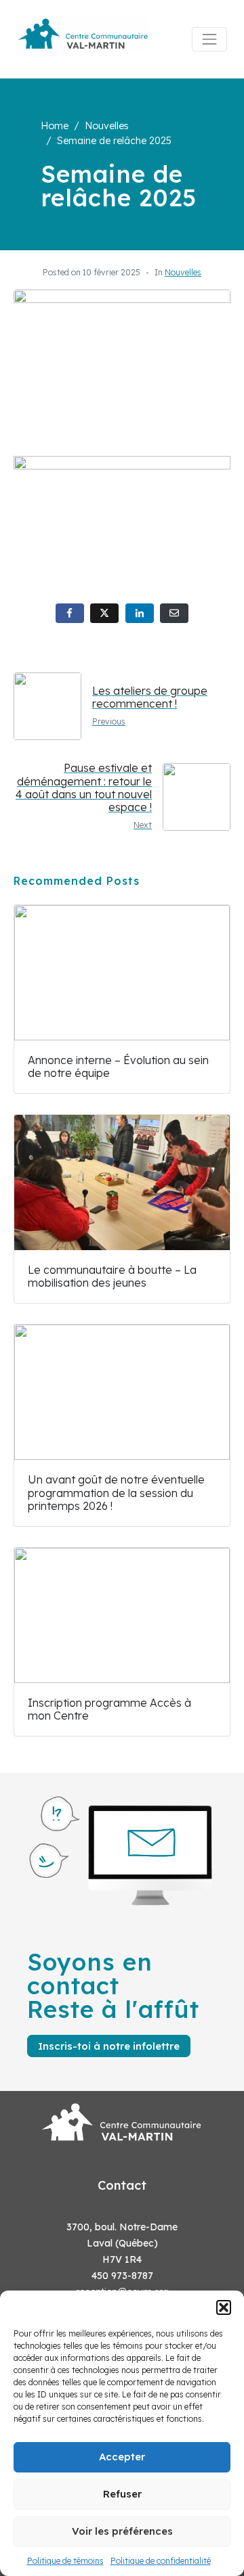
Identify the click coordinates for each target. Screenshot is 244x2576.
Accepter (122, 2457)
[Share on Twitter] (104, 613)
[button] (224, 2307)
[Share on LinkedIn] (140, 613)
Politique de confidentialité (161, 2561)
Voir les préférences (122, 2531)
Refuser (122, 2494)
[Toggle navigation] (209, 39)
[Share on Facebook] (70, 613)
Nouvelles (183, 272)
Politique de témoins (65, 2561)
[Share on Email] (174, 613)
